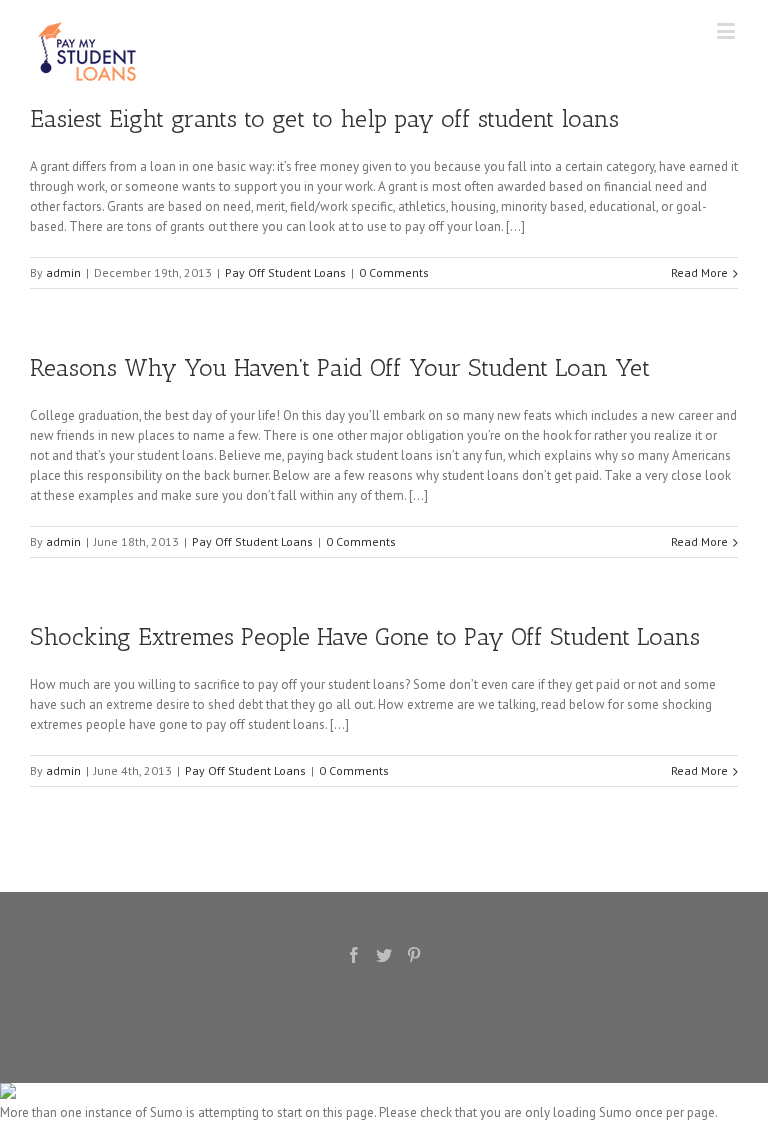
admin (63, 272)
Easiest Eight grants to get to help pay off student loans (324, 118)
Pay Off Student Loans (285, 272)
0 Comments (394, 272)
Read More (699, 272)
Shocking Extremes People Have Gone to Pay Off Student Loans (365, 636)
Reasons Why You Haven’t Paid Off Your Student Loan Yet (340, 367)
